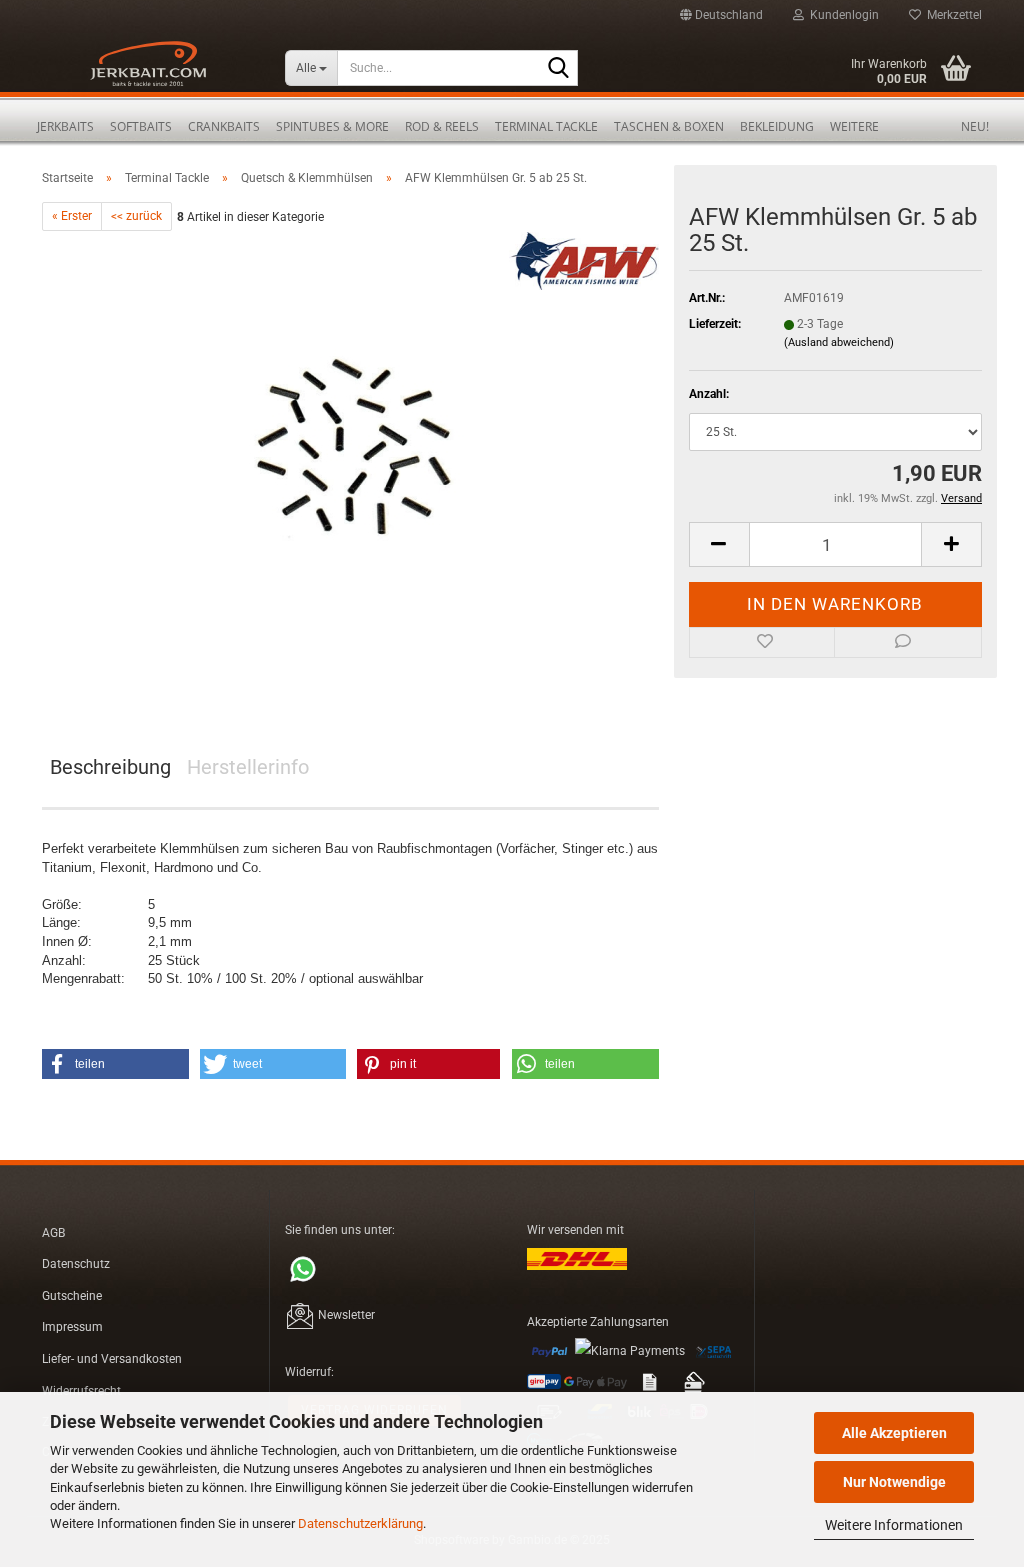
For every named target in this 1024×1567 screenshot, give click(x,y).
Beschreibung (110, 767)
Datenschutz (76, 1264)
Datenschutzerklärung (360, 1523)
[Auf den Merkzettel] (762, 643)
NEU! (975, 126)
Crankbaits (224, 126)
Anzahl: (709, 394)
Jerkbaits (65, 126)
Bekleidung (777, 126)
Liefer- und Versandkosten (112, 1359)
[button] (721, 15)
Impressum (72, 1327)
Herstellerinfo (248, 767)
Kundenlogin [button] (841, 15)
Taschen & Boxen (669, 126)
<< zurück (136, 216)
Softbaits (141, 126)
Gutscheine (72, 1296)
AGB (53, 1233)
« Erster (72, 216)
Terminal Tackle (546, 126)
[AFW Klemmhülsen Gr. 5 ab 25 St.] (351, 456)
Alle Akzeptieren (894, 1433)
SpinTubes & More (332, 126)
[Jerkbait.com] (148, 70)
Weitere (854, 126)
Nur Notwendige (894, 1482)
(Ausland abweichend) (839, 342)
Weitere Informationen (894, 1525)
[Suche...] (559, 69)
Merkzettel (951, 15)
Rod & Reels (442, 126)
